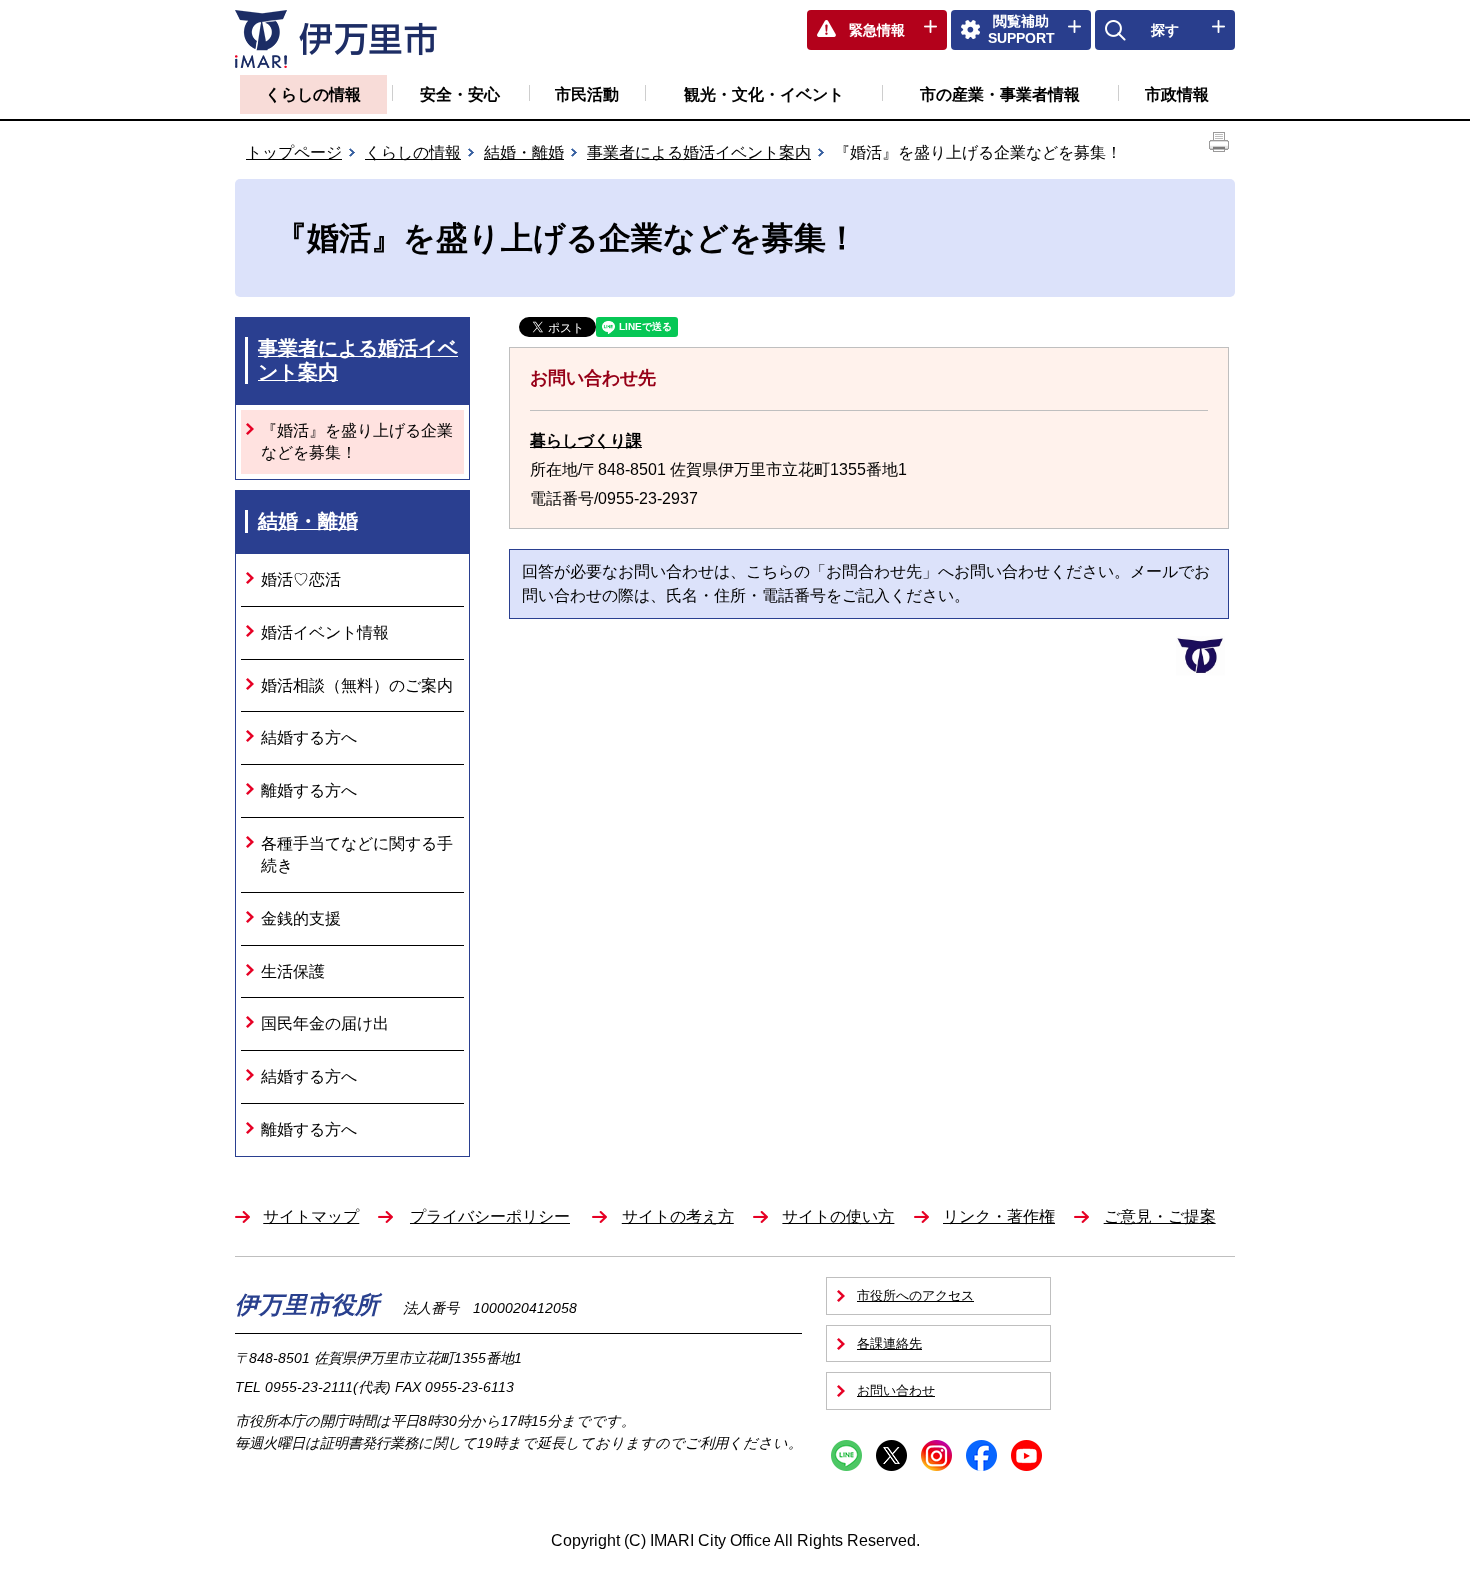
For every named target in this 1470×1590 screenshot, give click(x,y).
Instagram (936, 1455)
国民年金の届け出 (325, 1023)
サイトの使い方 (838, 1216)
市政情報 (1177, 94)
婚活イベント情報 (325, 632)
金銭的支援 (301, 918)
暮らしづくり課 (586, 440)
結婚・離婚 (524, 152)
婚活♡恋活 (301, 579)
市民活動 (587, 94)
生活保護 (293, 971)
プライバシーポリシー (490, 1216)
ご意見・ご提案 (1160, 1216)
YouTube (1026, 1455)
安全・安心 (460, 94)
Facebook (981, 1455)
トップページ (294, 152)
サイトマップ (311, 1216)
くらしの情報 (313, 94)
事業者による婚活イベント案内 (699, 152)
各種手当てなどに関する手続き (357, 854)
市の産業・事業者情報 (1000, 94)
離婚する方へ (309, 790)
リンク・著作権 (999, 1216)
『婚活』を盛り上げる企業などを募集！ (357, 441)
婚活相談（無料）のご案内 (357, 685)
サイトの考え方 (678, 1216)
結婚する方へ (309, 737)
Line (846, 1455)
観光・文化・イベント (764, 94)
